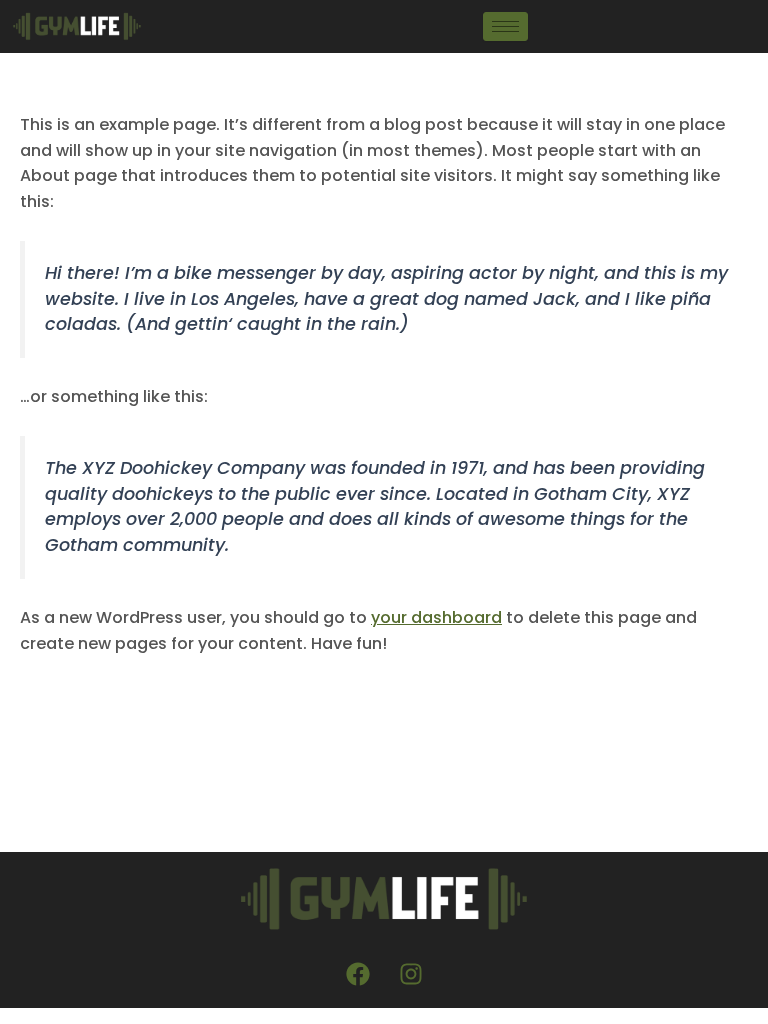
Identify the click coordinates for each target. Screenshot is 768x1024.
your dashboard (436, 617)
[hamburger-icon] (505, 26)
